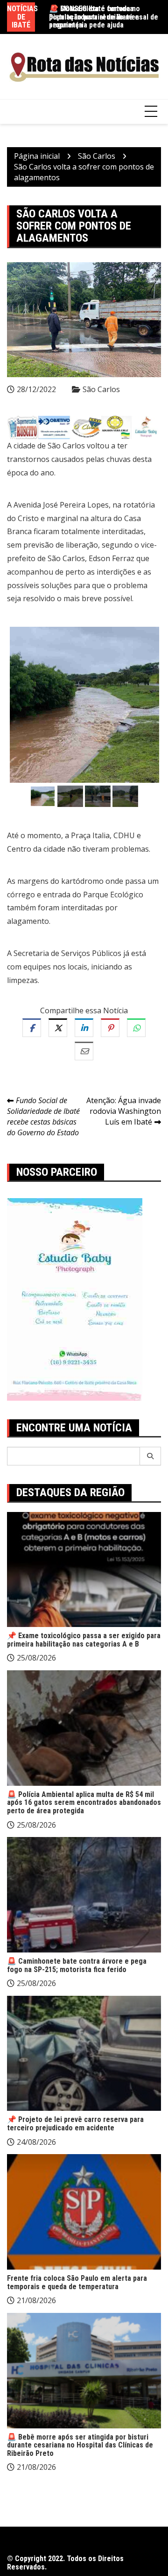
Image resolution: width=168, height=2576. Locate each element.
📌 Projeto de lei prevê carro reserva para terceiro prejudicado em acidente (75, 2124)
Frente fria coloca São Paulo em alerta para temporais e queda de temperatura (77, 2282)
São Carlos (101, 389)
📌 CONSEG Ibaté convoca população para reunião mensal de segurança (104, 17)
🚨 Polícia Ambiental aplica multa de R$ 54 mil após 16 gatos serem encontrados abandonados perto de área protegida (84, 1803)
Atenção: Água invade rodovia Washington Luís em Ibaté (124, 1111)
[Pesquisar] (150, 1456)
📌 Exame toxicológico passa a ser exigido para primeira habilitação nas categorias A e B (84, 1640)
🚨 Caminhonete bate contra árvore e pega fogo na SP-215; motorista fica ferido (77, 1965)
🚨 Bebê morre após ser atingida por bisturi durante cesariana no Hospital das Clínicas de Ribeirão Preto (80, 2445)
